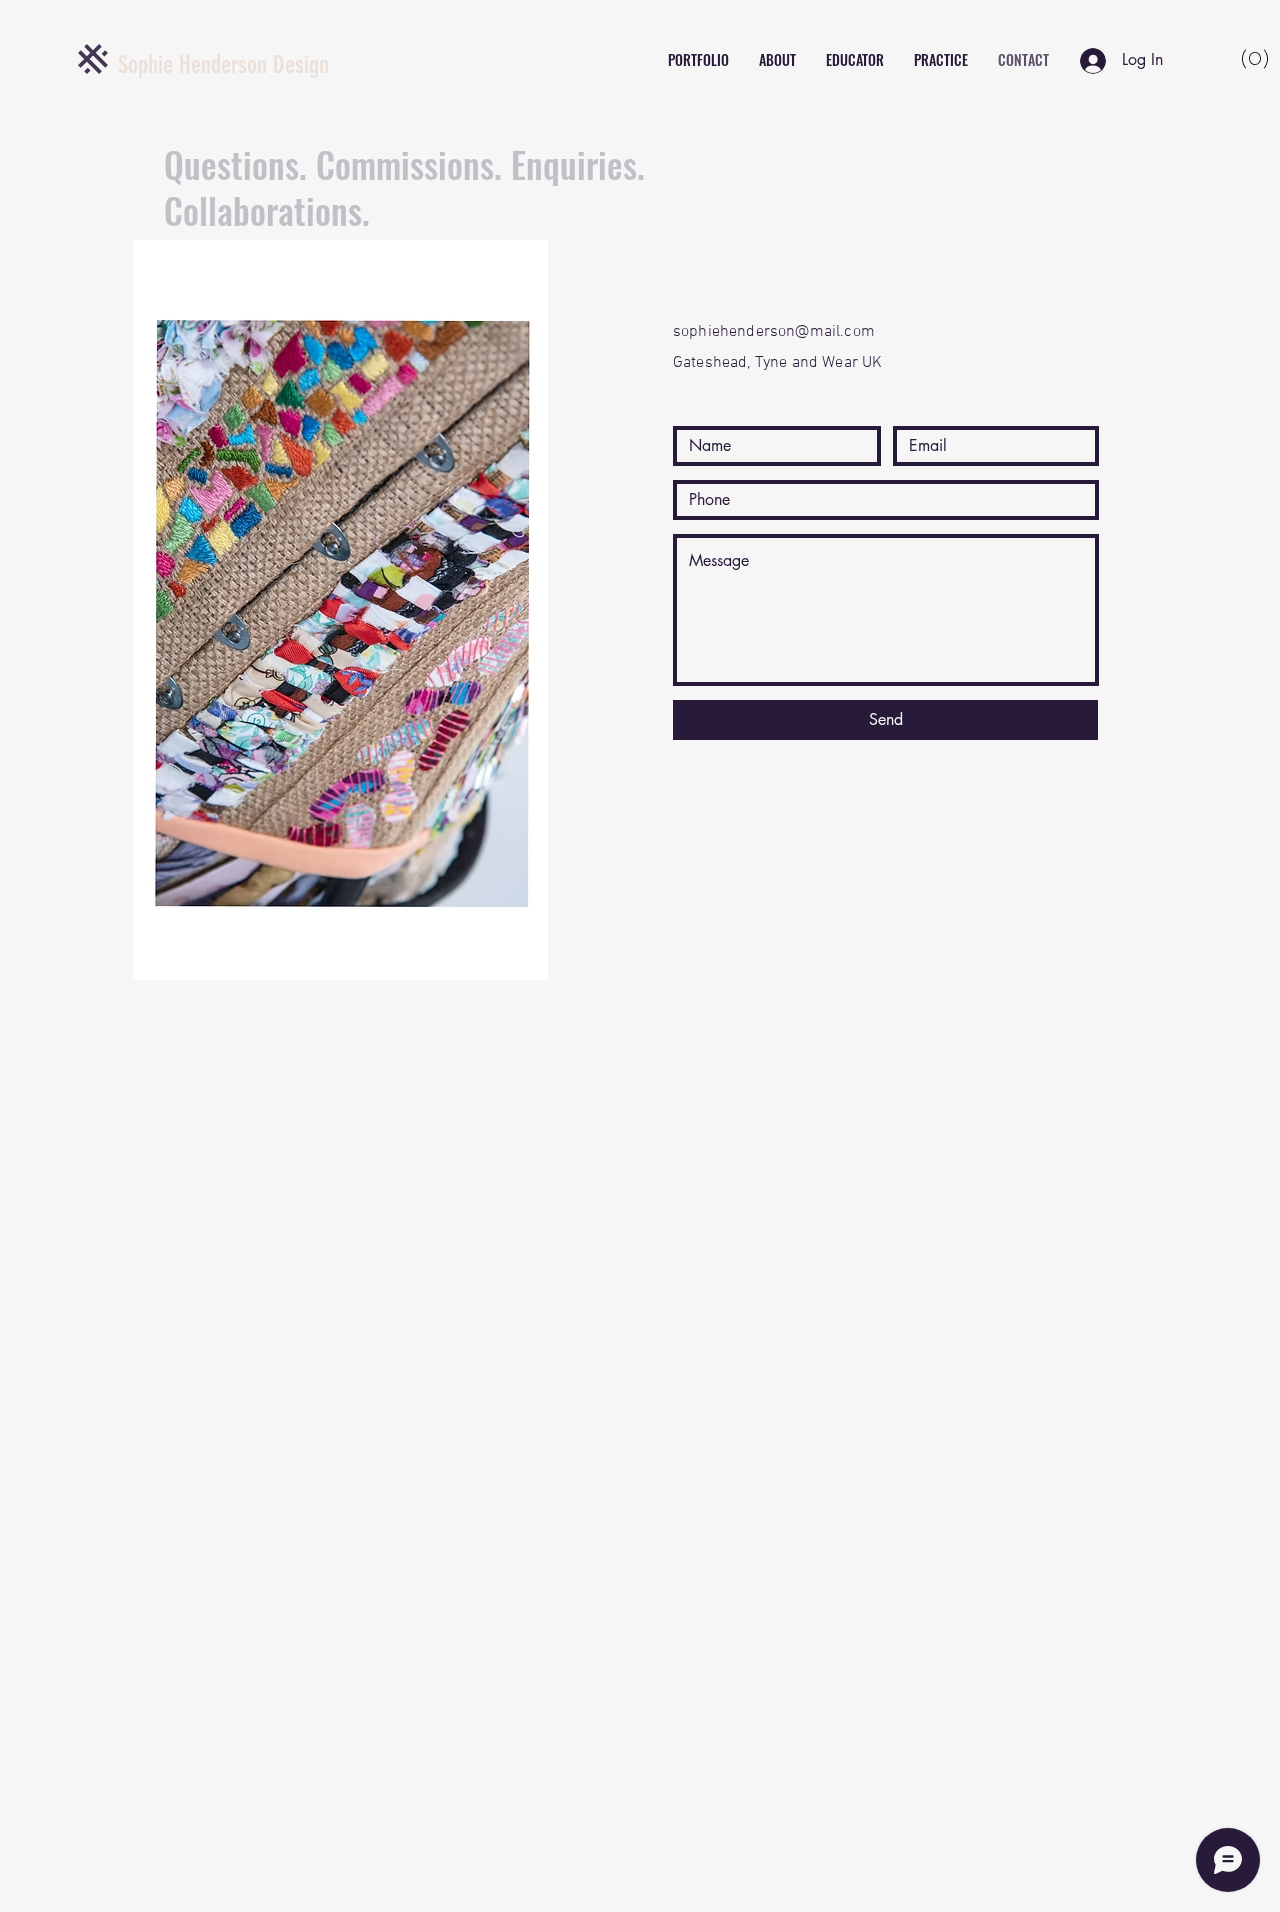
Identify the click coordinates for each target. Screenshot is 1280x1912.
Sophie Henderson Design (223, 64)
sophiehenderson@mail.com (774, 332)
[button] (1230, 57)
